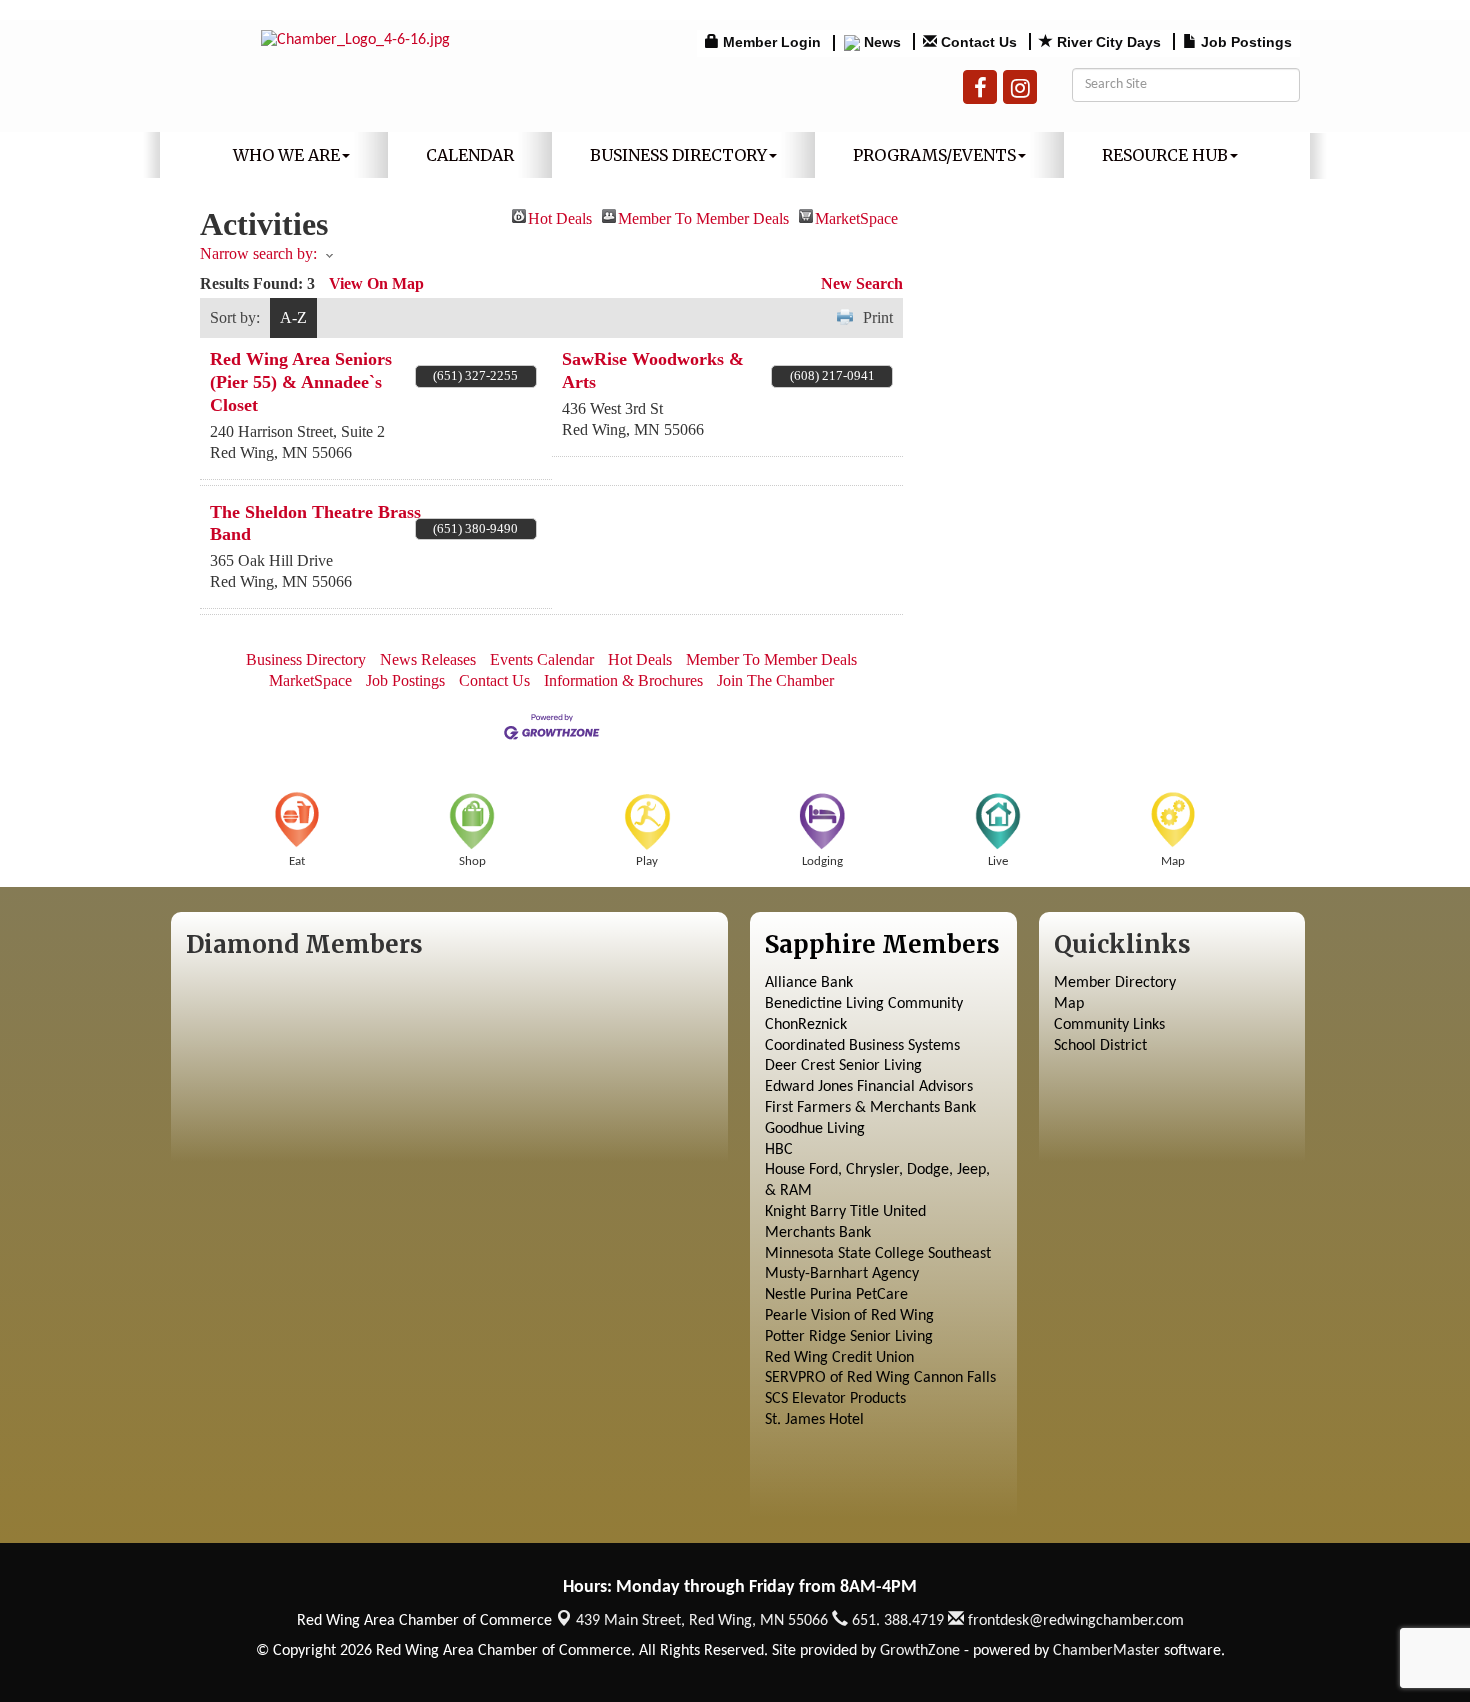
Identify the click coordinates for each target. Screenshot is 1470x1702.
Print (878, 317)
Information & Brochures (623, 680)
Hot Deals (560, 216)
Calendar (470, 155)
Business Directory (678, 155)
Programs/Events (934, 155)
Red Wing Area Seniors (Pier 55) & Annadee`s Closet (301, 382)
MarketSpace (856, 216)
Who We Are (286, 155)
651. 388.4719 (896, 1621)
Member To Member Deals (703, 216)
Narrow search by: (258, 253)
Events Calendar (542, 659)
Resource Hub (1165, 155)
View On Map (376, 283)
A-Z (293, 317)
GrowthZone (920, 1651)
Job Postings (405, 680)
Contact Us (494, 680)
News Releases (428, 659)
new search (862, 283)
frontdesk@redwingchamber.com (1074, 1621)
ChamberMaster (1106, 1651)
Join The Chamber (775, 680)
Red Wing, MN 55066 (702, 1621)
